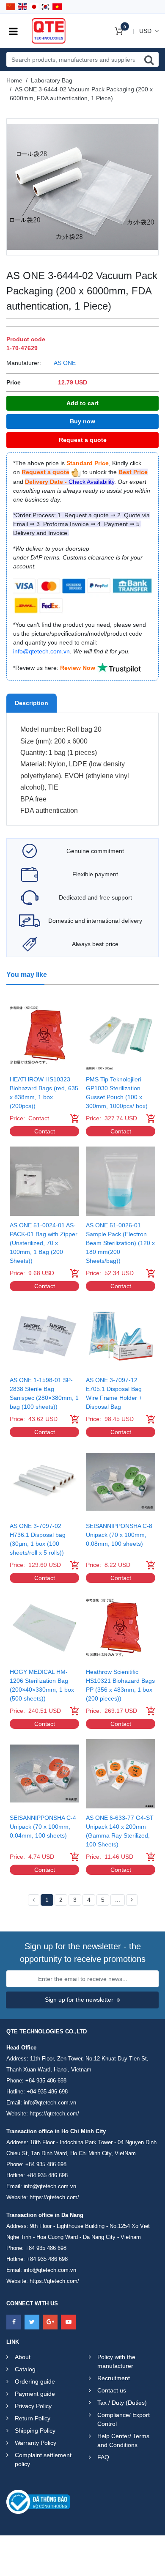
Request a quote (83, 440)
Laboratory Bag (52, 80)
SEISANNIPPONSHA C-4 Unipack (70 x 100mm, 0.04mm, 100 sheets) (43, 1827)
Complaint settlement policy (43, 2459)
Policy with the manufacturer (116, 2361)
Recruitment (114, 2378)
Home (14, 80)
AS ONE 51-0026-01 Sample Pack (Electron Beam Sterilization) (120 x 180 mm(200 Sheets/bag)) (120, 1243)
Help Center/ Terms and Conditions (123, 2440)
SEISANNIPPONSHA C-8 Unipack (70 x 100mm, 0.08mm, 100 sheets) (119, 1535)
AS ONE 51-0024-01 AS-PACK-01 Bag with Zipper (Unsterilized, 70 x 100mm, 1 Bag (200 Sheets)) (44, 1243)
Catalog (25, 2369)
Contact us (112, 2390)
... (118, 1900)
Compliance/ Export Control (124, 2419)
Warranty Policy (36, 2443)
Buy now (82, 421)
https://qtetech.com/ (54, 2114)
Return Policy (33, 2418)
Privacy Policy (33, 2406)
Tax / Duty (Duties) (122, 2403)
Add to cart (82, 403)
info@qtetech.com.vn (50, 2103)
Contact (45, 1131)
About (23, 2357)
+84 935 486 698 (46, 2081)
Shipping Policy (35, 2431)
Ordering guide (35, 2381)
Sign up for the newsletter (79, 2000)
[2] (132, 1900)
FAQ (103, 2457)
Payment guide (35, 2394)
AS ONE (65, 363)
